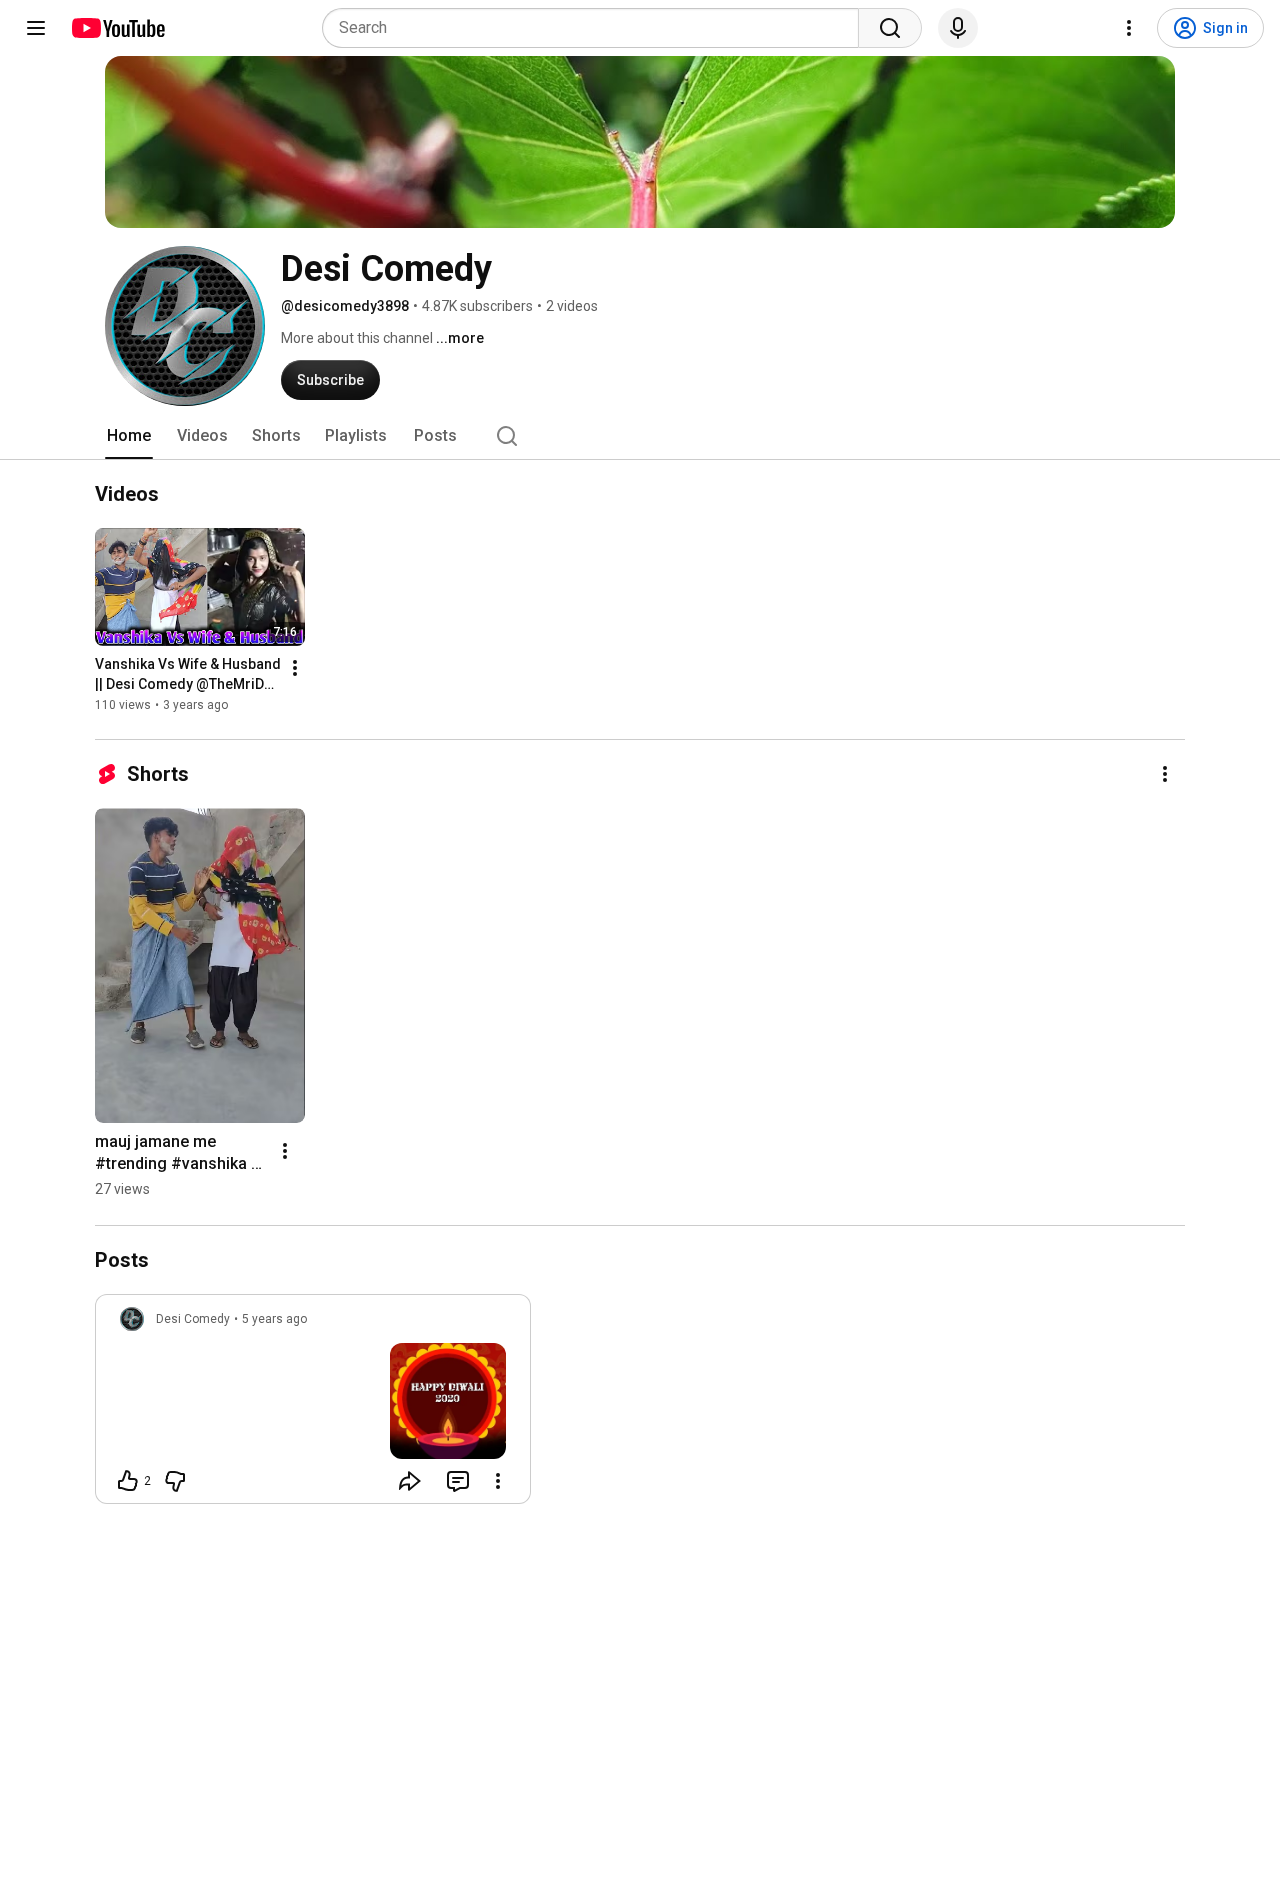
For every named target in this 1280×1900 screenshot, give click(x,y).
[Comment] (458, 1481)
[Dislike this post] (175, 1481)
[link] (313, 1405)
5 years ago (274, 1319)
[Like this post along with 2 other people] (128, 1481)
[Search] (890, 28)
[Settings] (1129, 28)
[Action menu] (498, 1481)
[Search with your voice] (958, 28)
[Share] (410, 1481)
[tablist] (640, 436)
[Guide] (36, 28)
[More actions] (295, 669)
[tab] (129, 436)
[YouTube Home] (117, 28)
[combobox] (596, 28)
